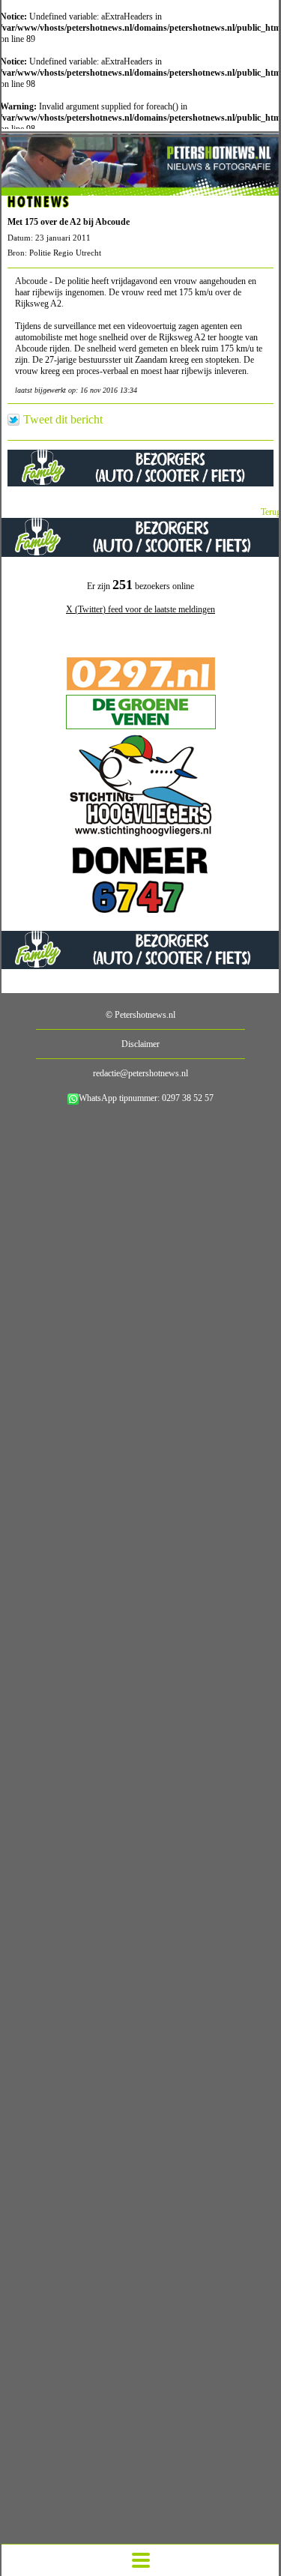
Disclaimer (140, 1044)
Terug (271, 512)
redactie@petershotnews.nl (140, 1073)
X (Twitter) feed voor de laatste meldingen (140, 609)
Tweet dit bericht (63, 420)
